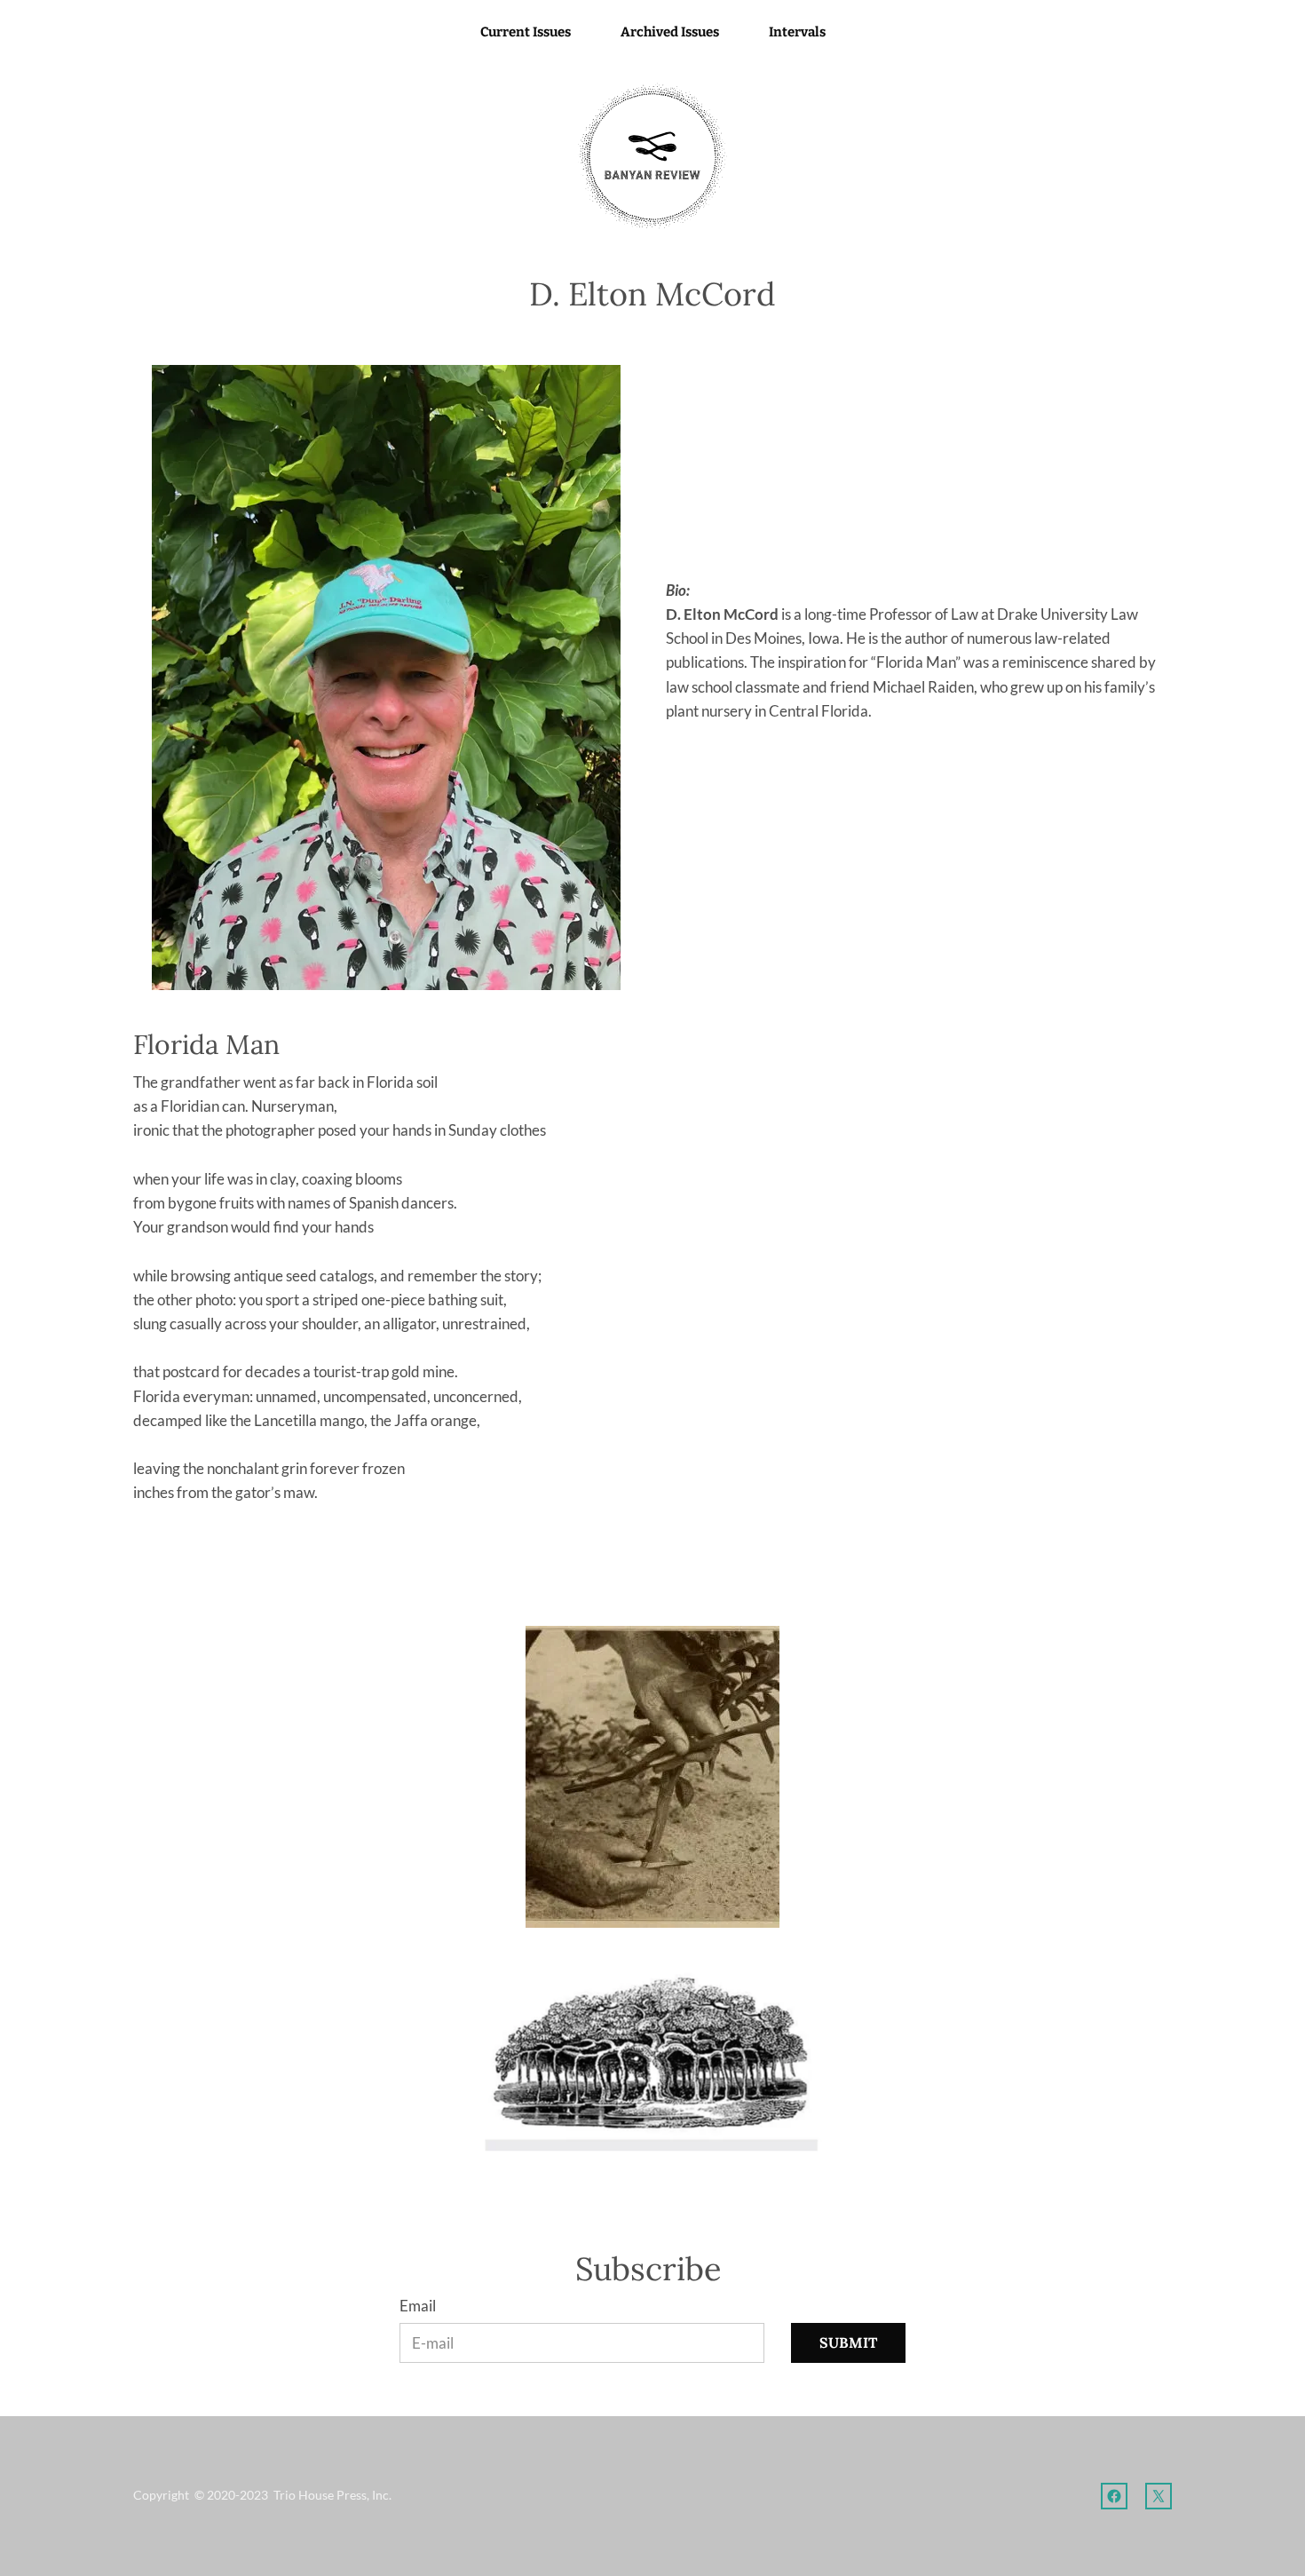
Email (418, 2306)
